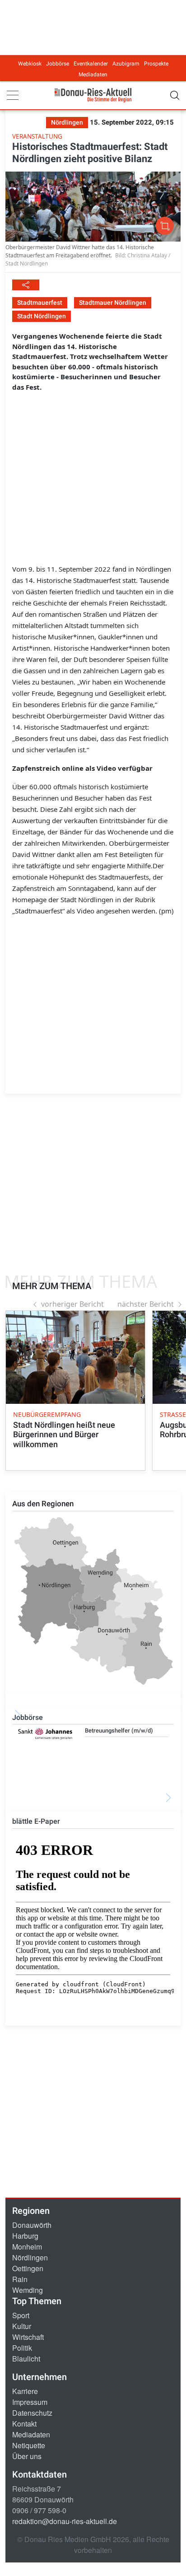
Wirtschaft (28, 2337)
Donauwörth (32, 2225)
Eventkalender (91, 64)
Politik (22, 2348)
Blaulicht (26, 2359)
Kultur (22, 2326)
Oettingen (28, 2268)
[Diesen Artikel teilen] (26, 285)
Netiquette (29, 2445)
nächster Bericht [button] (146, 1304)
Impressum (30, 2402)
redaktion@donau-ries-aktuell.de (65, 2521)
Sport (21, 2315)
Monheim (27, 2247)
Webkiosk (30, 64)
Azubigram (126, 64)
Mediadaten (93, 75)
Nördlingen (30, 2257)
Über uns (27, 2456)
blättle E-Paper (36, 1821)
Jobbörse (58, 64)
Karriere (25, 2391)
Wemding (28, 2290)
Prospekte (156, 64)
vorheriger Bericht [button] (72, 1304)
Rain (20, 2279)
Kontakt (24, 2424)
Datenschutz (32, 2413)
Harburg (25, 2236)
